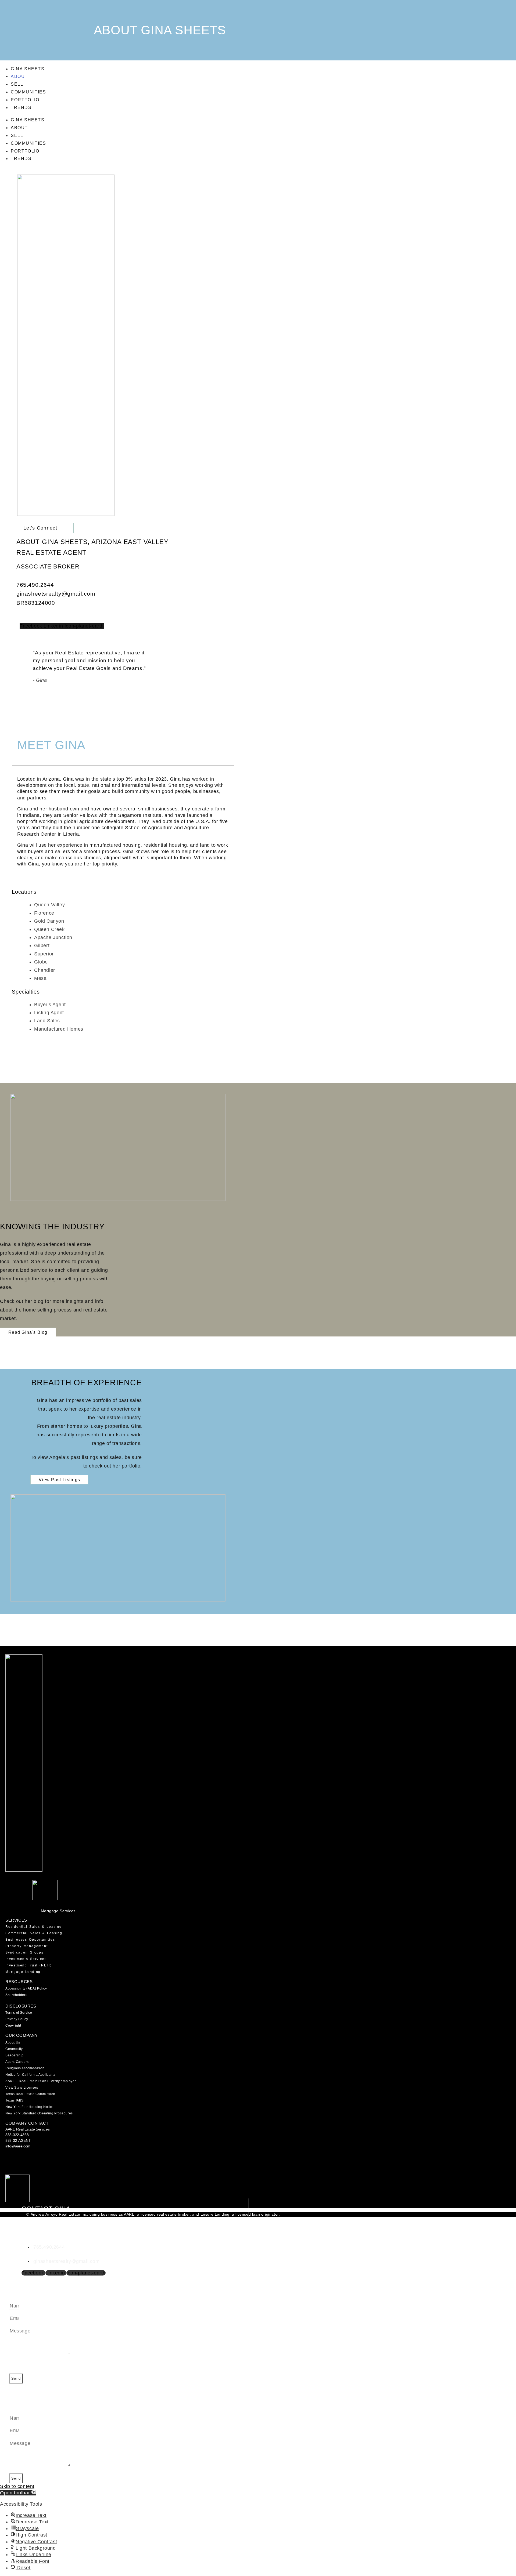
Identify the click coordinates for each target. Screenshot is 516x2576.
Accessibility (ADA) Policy (26, 1988)
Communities (28, 92)
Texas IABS (15, 2100)
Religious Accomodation (25, 2068)
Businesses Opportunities (30, 1940)
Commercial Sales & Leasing (34, 1933)
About (19, 76)
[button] (18, 2493)
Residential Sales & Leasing (34, 1927)
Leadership (15, 2055)
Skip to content (17, 2486)
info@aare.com (18, 2146)
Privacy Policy (17, 2019)
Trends (21, 108)
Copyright (13, 2026)
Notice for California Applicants (30, 2075)
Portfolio (25, 100)
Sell (17, 84)
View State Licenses (22, 2088)
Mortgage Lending (23, 1972)
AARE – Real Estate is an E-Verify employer (41, 2081)
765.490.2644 (35, 585)
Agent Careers (17, 2062)
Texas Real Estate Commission (30, 2094)
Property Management (27, 1946)
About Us (13, 2042)
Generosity (14, 2049)
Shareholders (16, 1995)
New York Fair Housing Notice (30, 2107)
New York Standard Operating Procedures (39, 2113)
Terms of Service (19, 2013)
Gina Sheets (28, 69)
